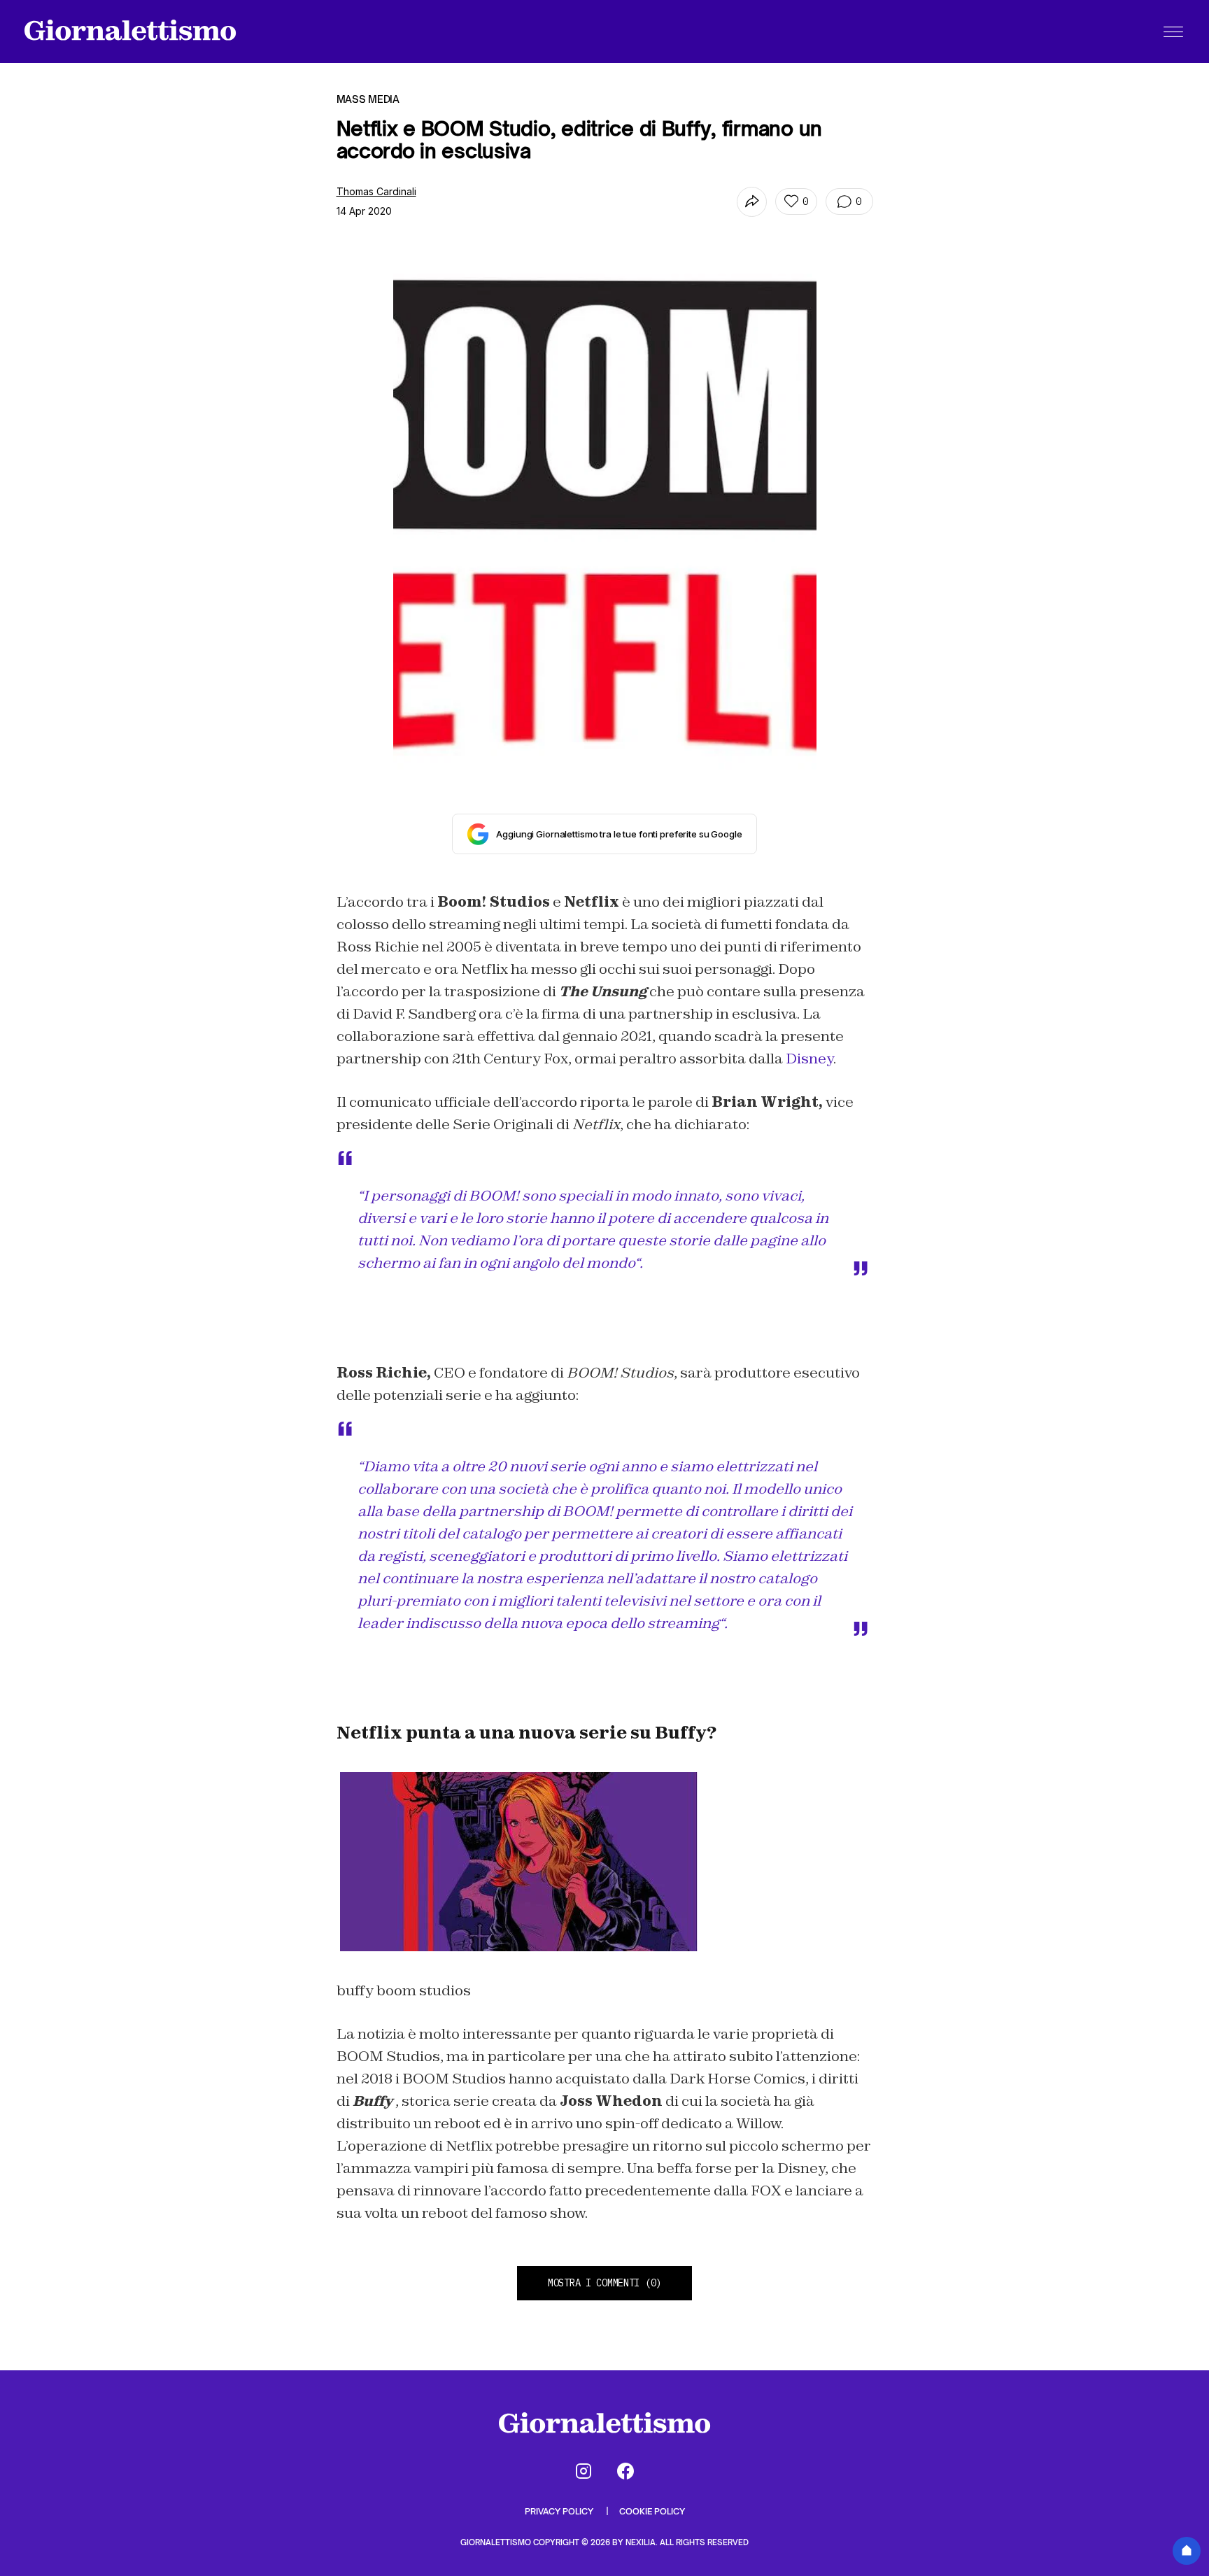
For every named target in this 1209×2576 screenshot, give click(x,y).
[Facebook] (625, 2471)
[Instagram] (584, 2471)
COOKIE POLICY (652, 2511)
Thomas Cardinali (376, 191)
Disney (809, 1059)
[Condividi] (752, 202)
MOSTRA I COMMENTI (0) (604, 2283)
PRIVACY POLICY (560, 2511)
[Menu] (1173, 31)
